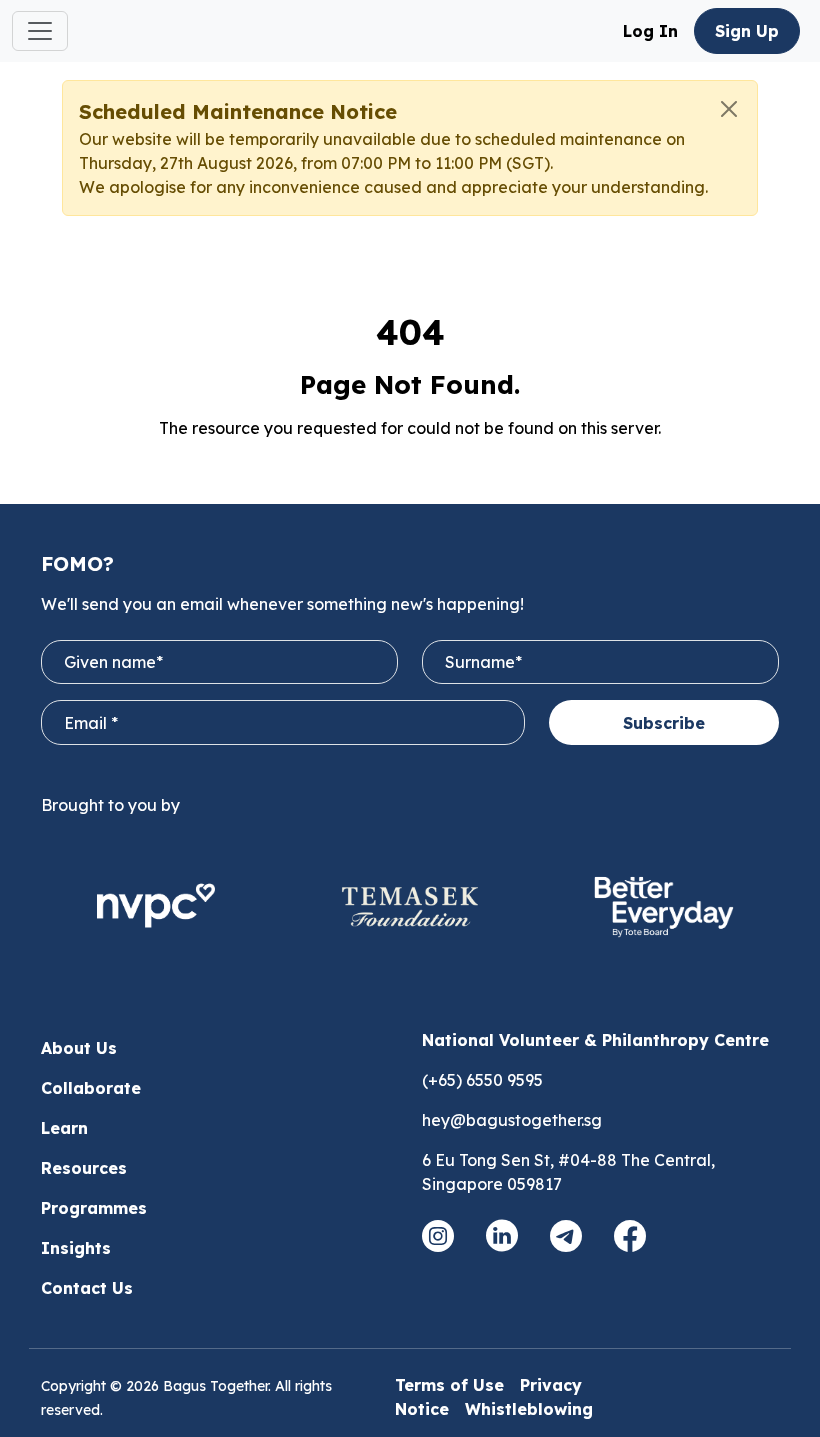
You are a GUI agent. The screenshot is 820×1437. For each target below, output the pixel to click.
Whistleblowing (529, 1409)
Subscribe (664, 723)
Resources (84, 1168)
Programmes (94, 1208)
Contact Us (87, 1288)
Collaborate (91, 1088)
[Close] (729, 109)
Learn (64, 1128)
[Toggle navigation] (40, 31)
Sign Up (747, 31)
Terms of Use (449, 1385)
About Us (79, 1048)
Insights (76, 1248)
